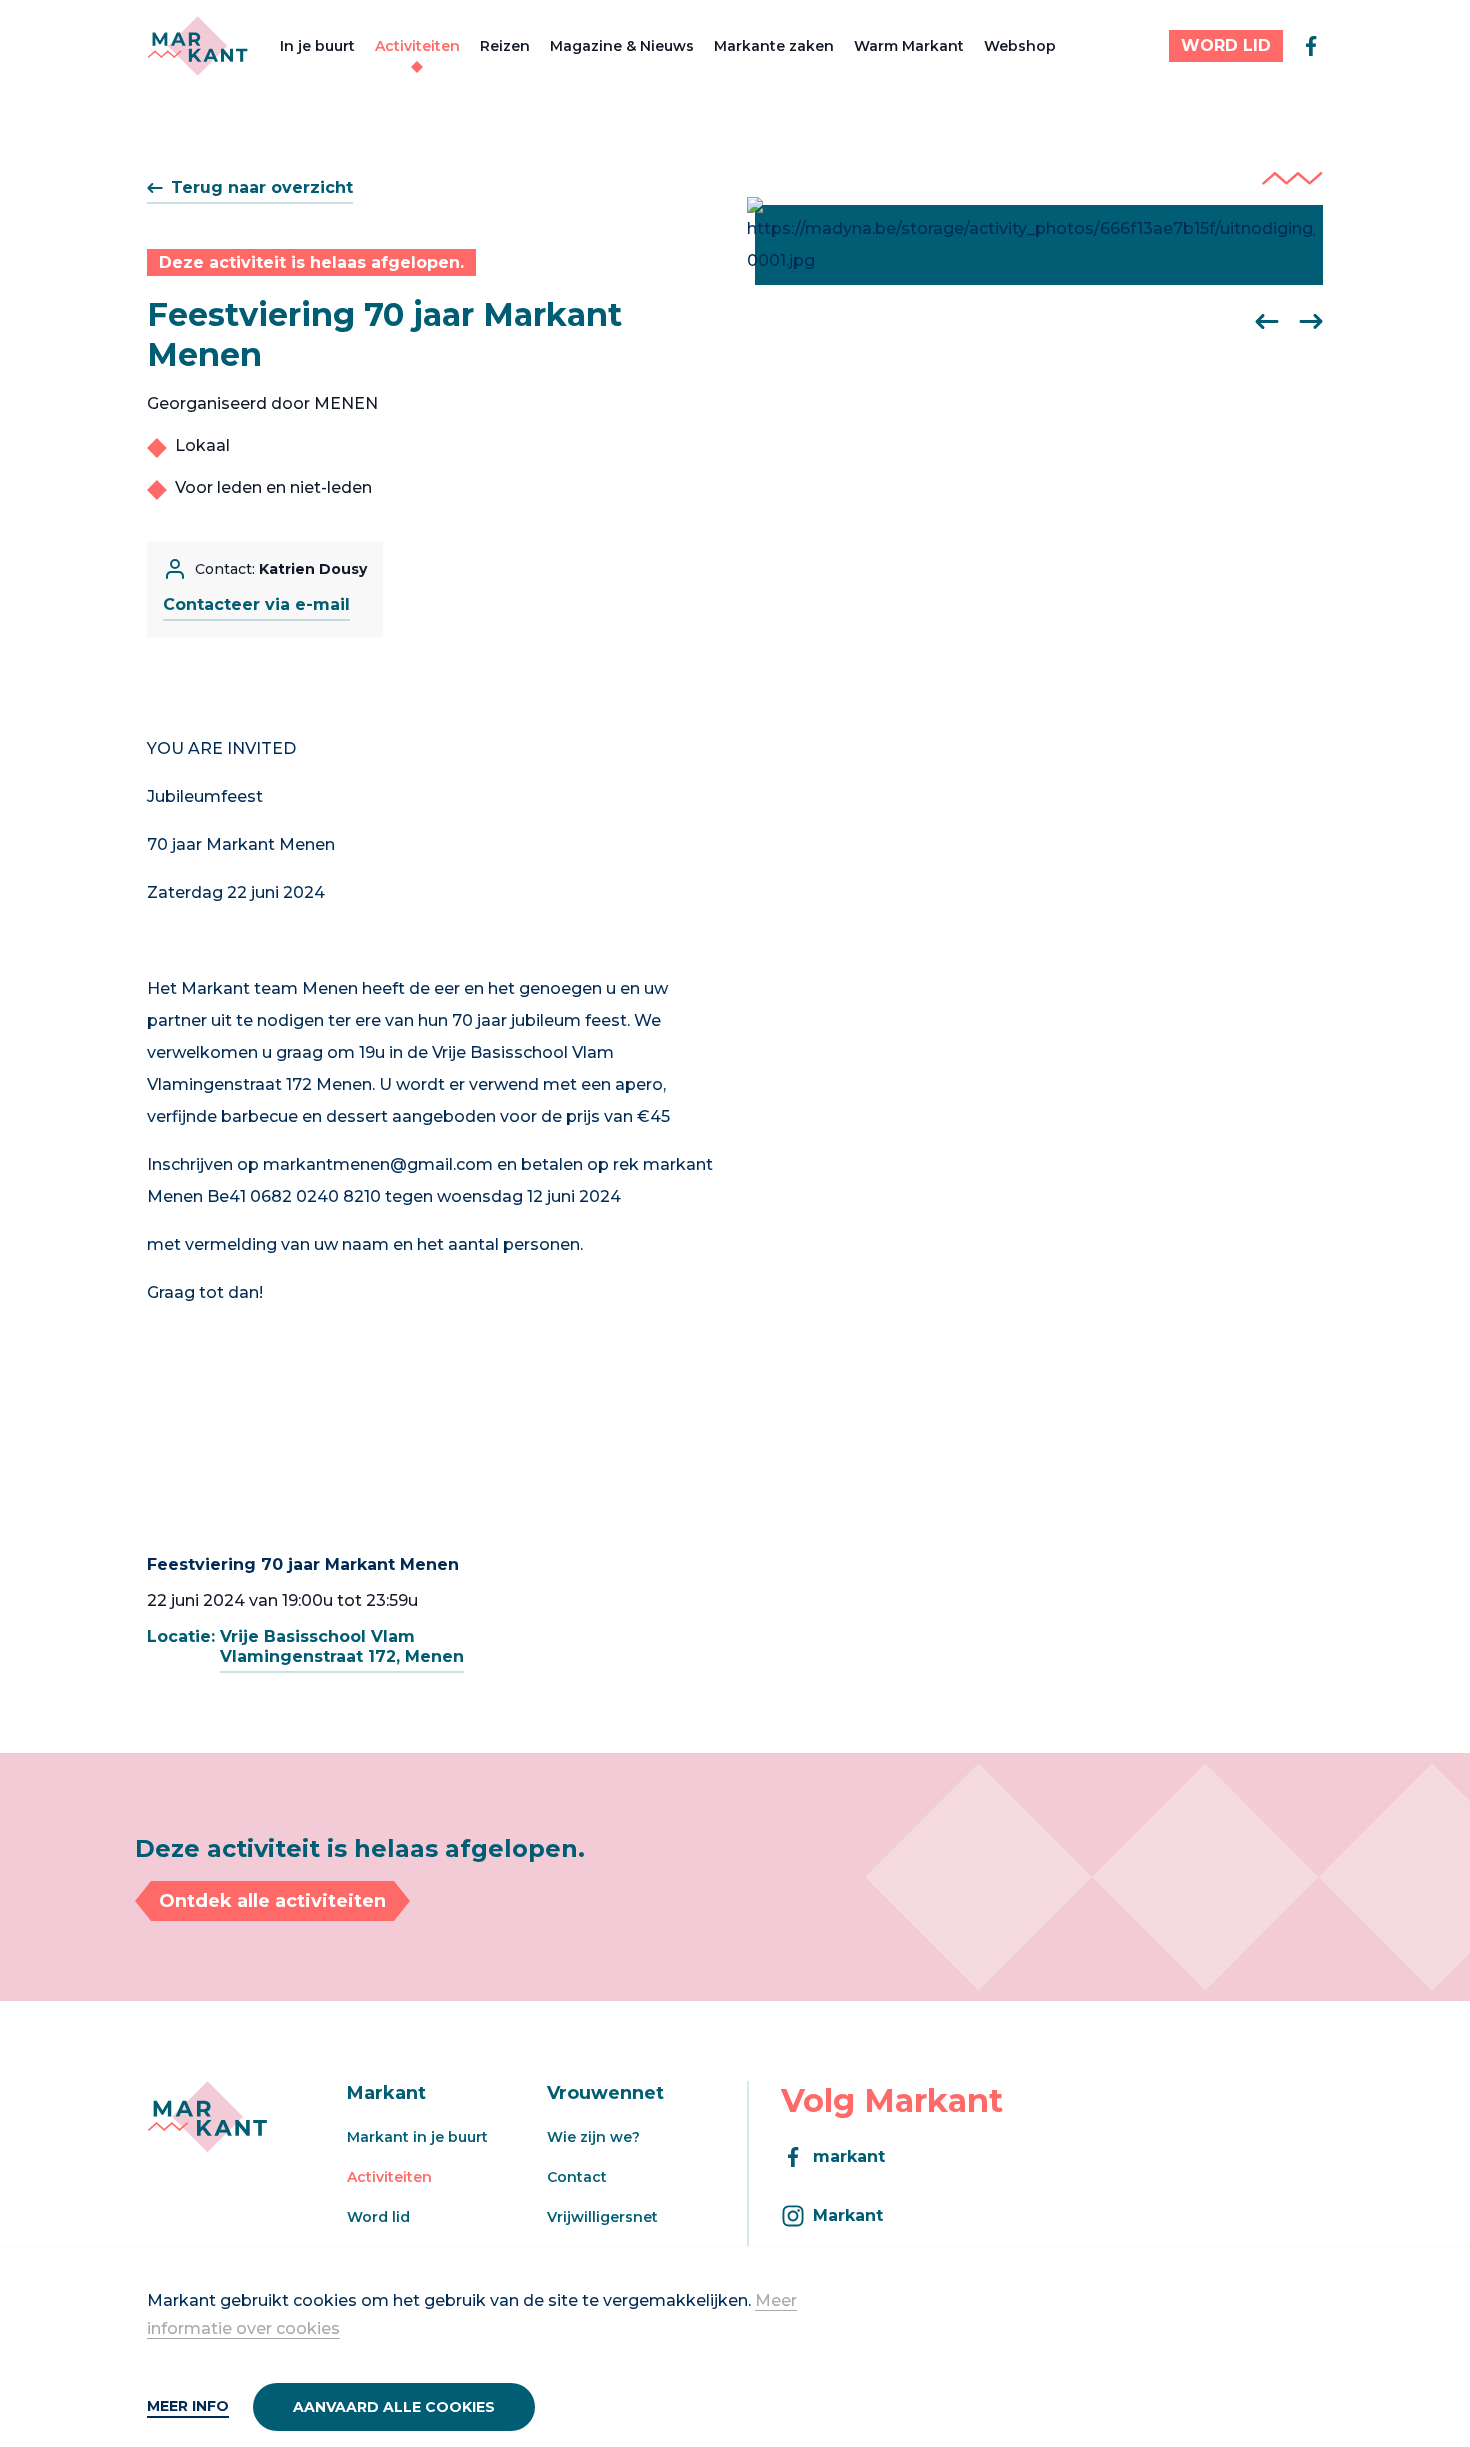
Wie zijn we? (593, 2137)
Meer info (188, 2406)
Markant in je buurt (417, 2137)
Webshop (1020, 46)
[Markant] (197, 46)
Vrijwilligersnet (602, 2217)
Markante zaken (774, 46)
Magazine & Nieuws (622, 46)
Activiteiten (417, 46)
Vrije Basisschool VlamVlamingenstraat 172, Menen (342, 1646)
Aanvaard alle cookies (394, 2407)
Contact (577, 2177)
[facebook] (1311, 46)
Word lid (378, 2217)
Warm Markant (909, 46)
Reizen (505, 46)
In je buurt (317, 46)
